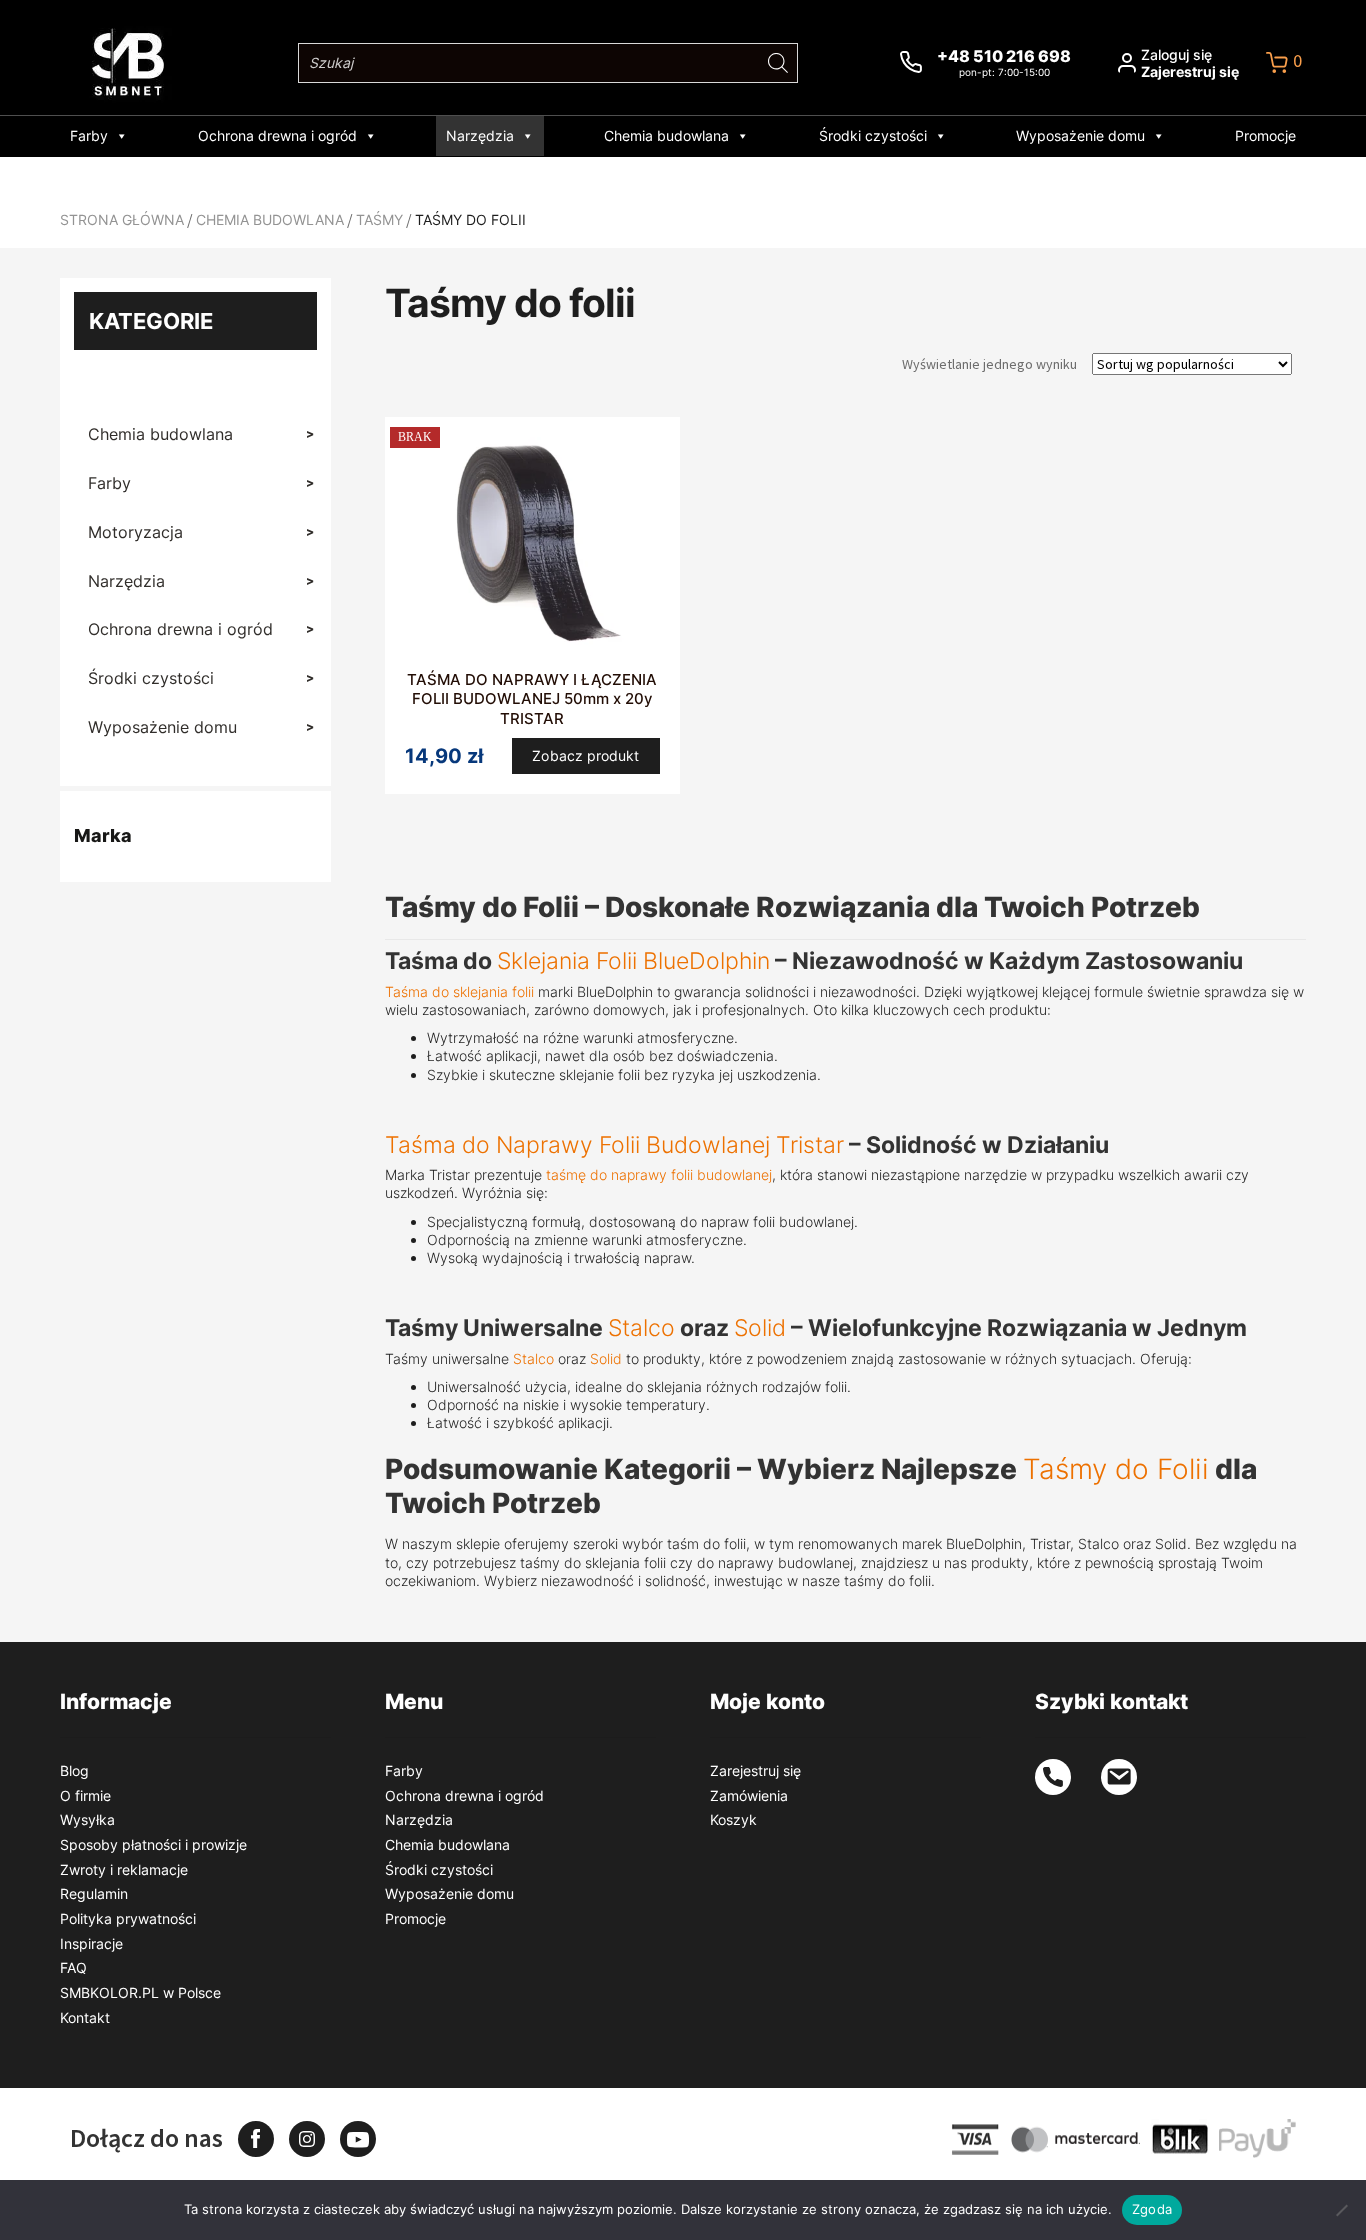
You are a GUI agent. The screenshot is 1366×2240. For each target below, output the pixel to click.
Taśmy (379, 219)
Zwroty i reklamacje (124, 1869)
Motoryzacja (201, 532)
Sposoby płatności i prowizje (153, 1844)
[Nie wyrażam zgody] (1341, 2210)
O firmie (85, 1795)
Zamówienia (749, 1795)
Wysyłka (87, 1819)
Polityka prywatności (128, 1918)
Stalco (641, 1327)
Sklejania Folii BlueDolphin (633, 960)
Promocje (1265, 135)
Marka (103, 835)
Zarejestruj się (755, 1770)
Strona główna (122, 219)
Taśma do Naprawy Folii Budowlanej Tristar (614, 1144)
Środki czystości (873, 135)
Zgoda (1152, 2209)
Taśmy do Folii (1116, 1469)
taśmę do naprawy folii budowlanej (659, 1174)
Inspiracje (91, 1943)
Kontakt (85, 2017)
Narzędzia (480, 135)
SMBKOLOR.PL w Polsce (140, 1992)
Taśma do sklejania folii (459, 991)
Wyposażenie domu (1080, 135)
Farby (89, 135)
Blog (74, 1770)
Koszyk (733, 1819)
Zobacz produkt (585, 755)
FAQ (73, 1967)
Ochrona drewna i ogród (277, 135)
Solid (760, 1327)
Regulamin (94, 1893)
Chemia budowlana (666, 135)
